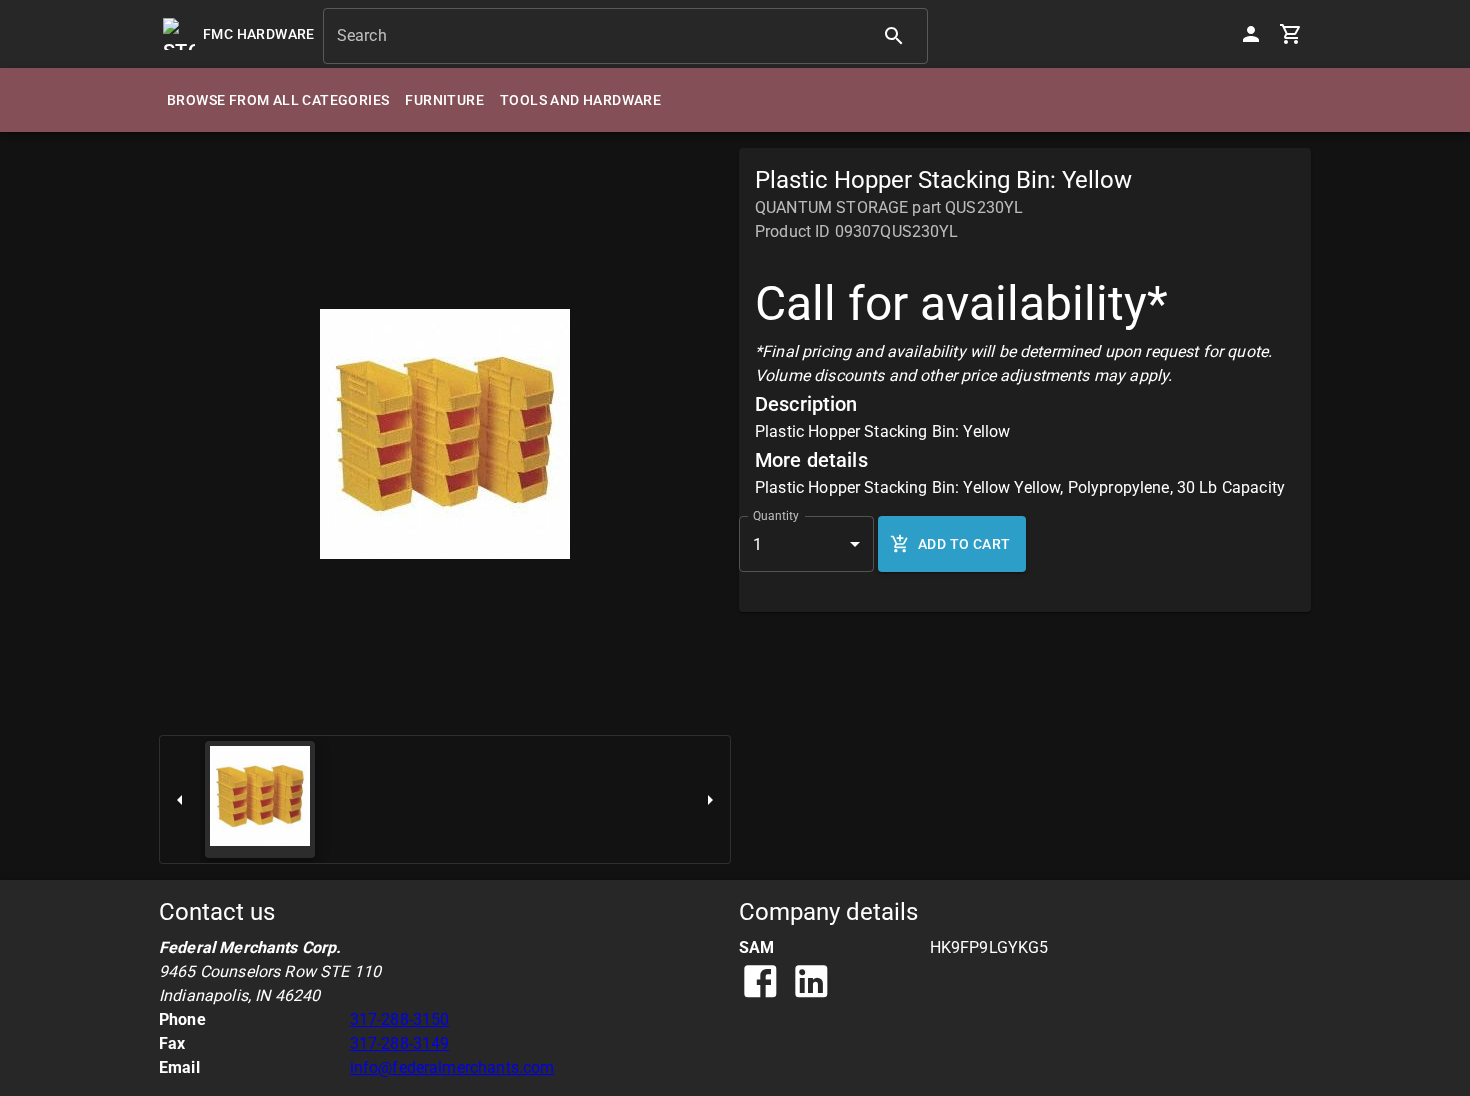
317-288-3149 (400, 1043)
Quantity (776, 516)
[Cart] (1291, 34)
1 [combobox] (757, 544)
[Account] (1251, 34)
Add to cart (964, 544)
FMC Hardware (259, 34)
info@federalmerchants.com (452, 1067)
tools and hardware (580, 100)
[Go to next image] (710, 799)
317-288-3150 (400, 1019)
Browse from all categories (278, 100)
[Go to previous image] (180, 799)
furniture (444, 100)
